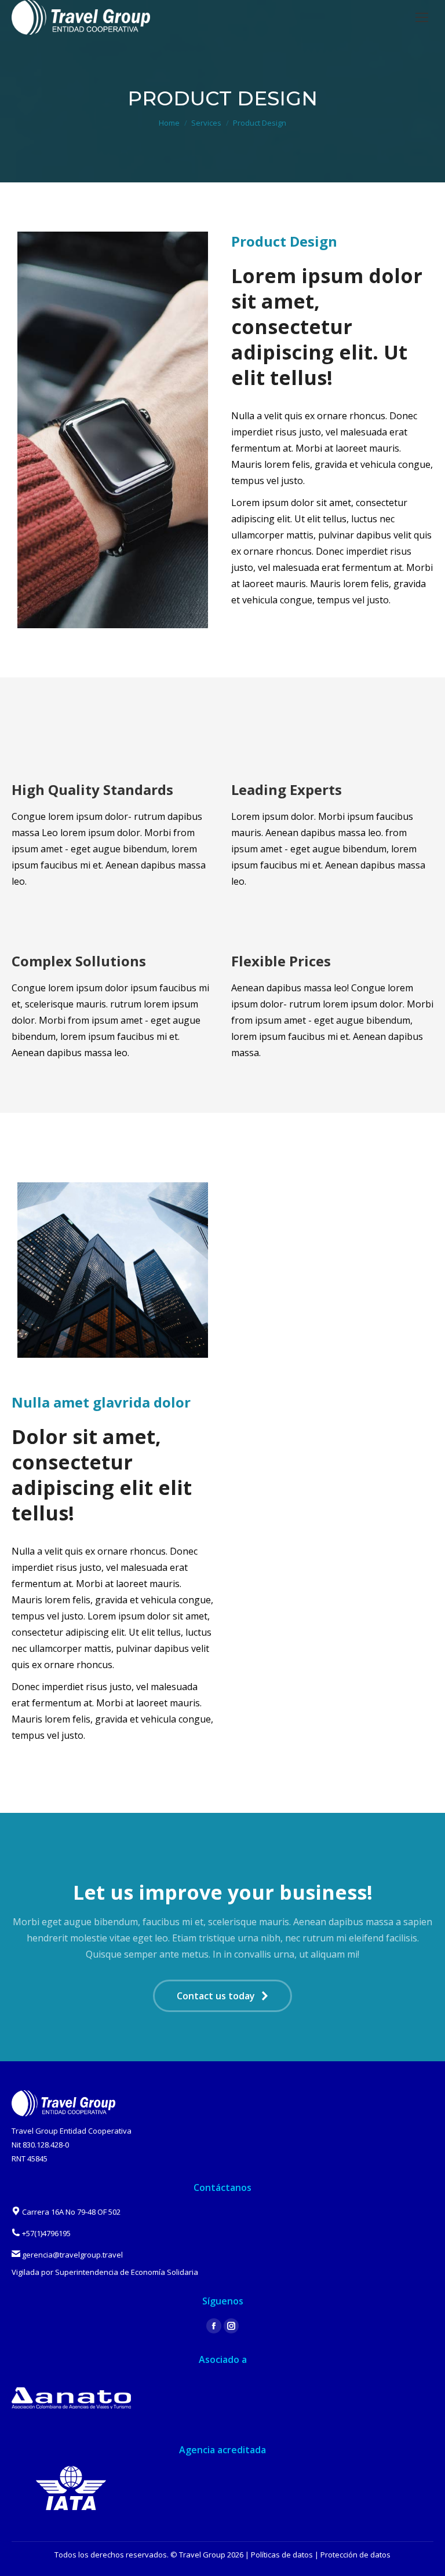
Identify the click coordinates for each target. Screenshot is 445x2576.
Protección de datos (355, 2555)
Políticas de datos (282, 2555)
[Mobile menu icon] (422, 17)
